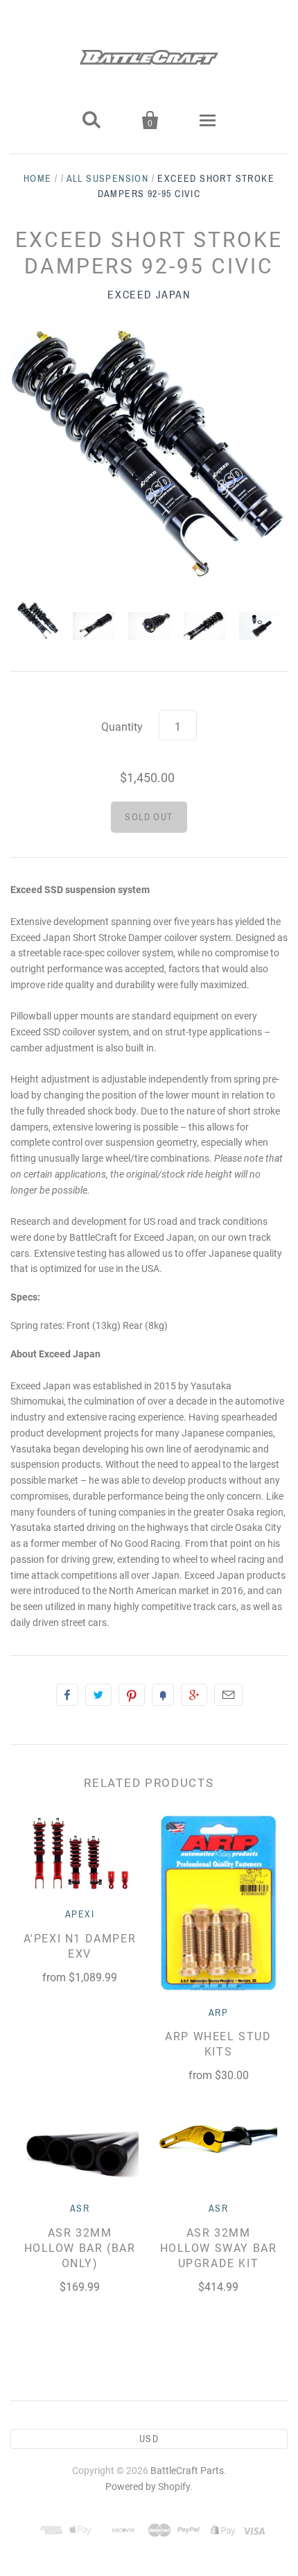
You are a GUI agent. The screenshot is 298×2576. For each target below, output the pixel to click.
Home (38, 179)
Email (228, 1695)
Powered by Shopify (148, 2486)
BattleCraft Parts (187, 2471)
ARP (218, 2013)
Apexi (80, 1914)
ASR (80, 2209)
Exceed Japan (149, 295)
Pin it (132, 1695)
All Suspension (108, 179)
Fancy (163, 1695)
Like (67, 1695)
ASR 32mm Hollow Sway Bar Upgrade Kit (219, 2248)
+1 (194, 1695)
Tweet (98, 1695)
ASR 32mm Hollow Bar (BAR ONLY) (80, 2248)
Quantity (122, 727)
